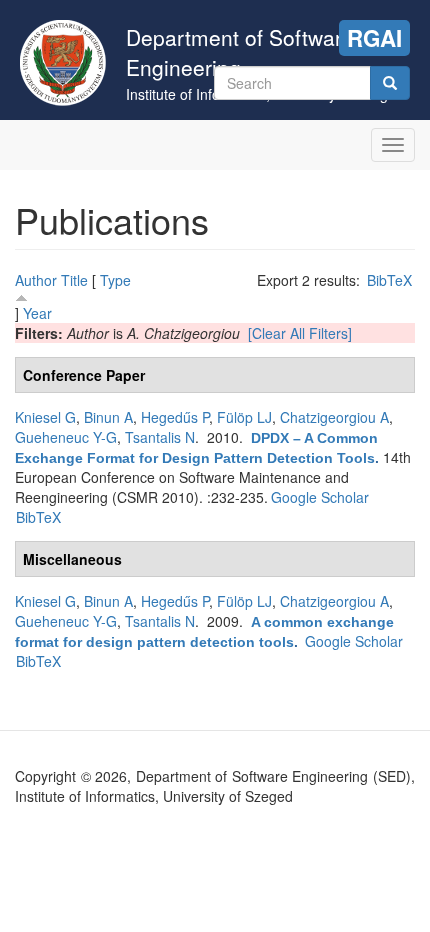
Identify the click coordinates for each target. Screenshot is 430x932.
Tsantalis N (160, 437)
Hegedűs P (175, 417)
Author (36, 280)
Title (74, 280)
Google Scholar (320, 497)
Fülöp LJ (244, 417)
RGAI (374, 38)
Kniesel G (45, 417)
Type (115, 280)
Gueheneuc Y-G (66, 437)
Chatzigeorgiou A (334, 417)
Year (37, 313)
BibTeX (389, 280)
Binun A (108, 417)
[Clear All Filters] (300, 333)
